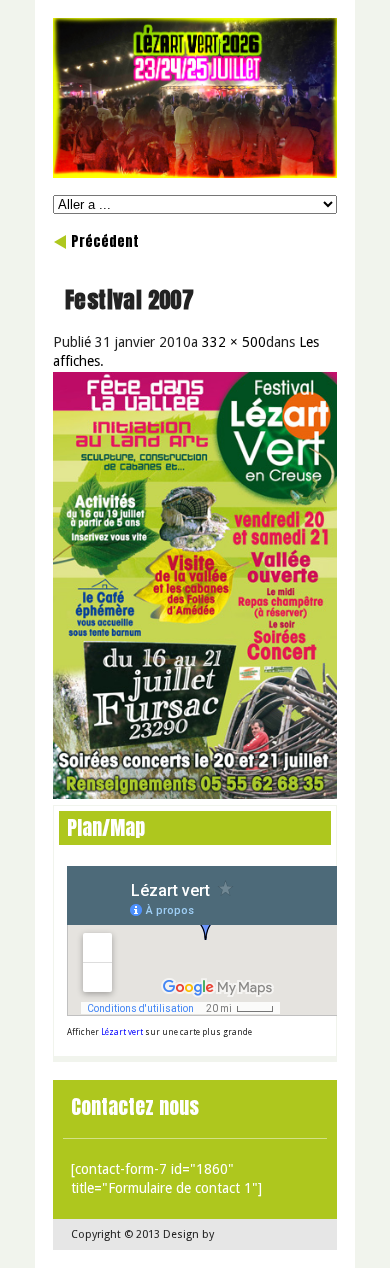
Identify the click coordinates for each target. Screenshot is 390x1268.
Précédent (105, 241)
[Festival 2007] (195, 794)
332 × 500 (234, 342)
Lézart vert (122, 1032)
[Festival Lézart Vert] (195, 173)
